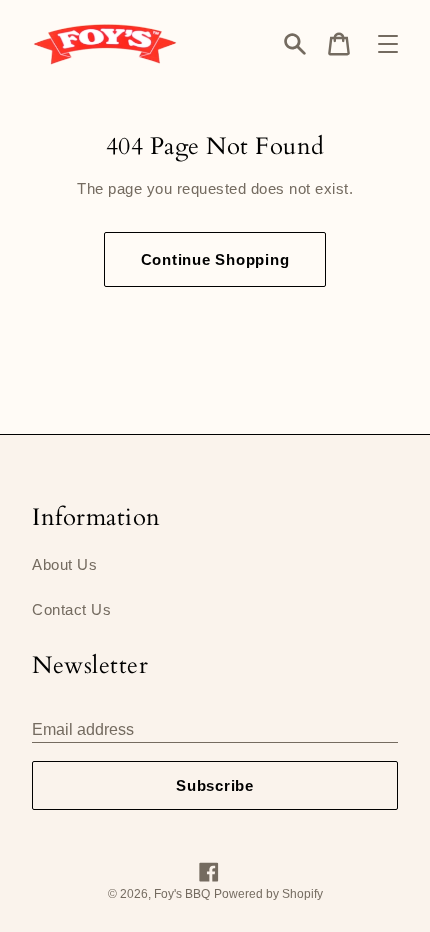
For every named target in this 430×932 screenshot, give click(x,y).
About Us (64, 564)
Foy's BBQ (182, 894)
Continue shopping (215, 259)
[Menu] (388, 44)
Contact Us (71, 609)
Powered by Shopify (268, 894)
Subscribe (215, 785)
